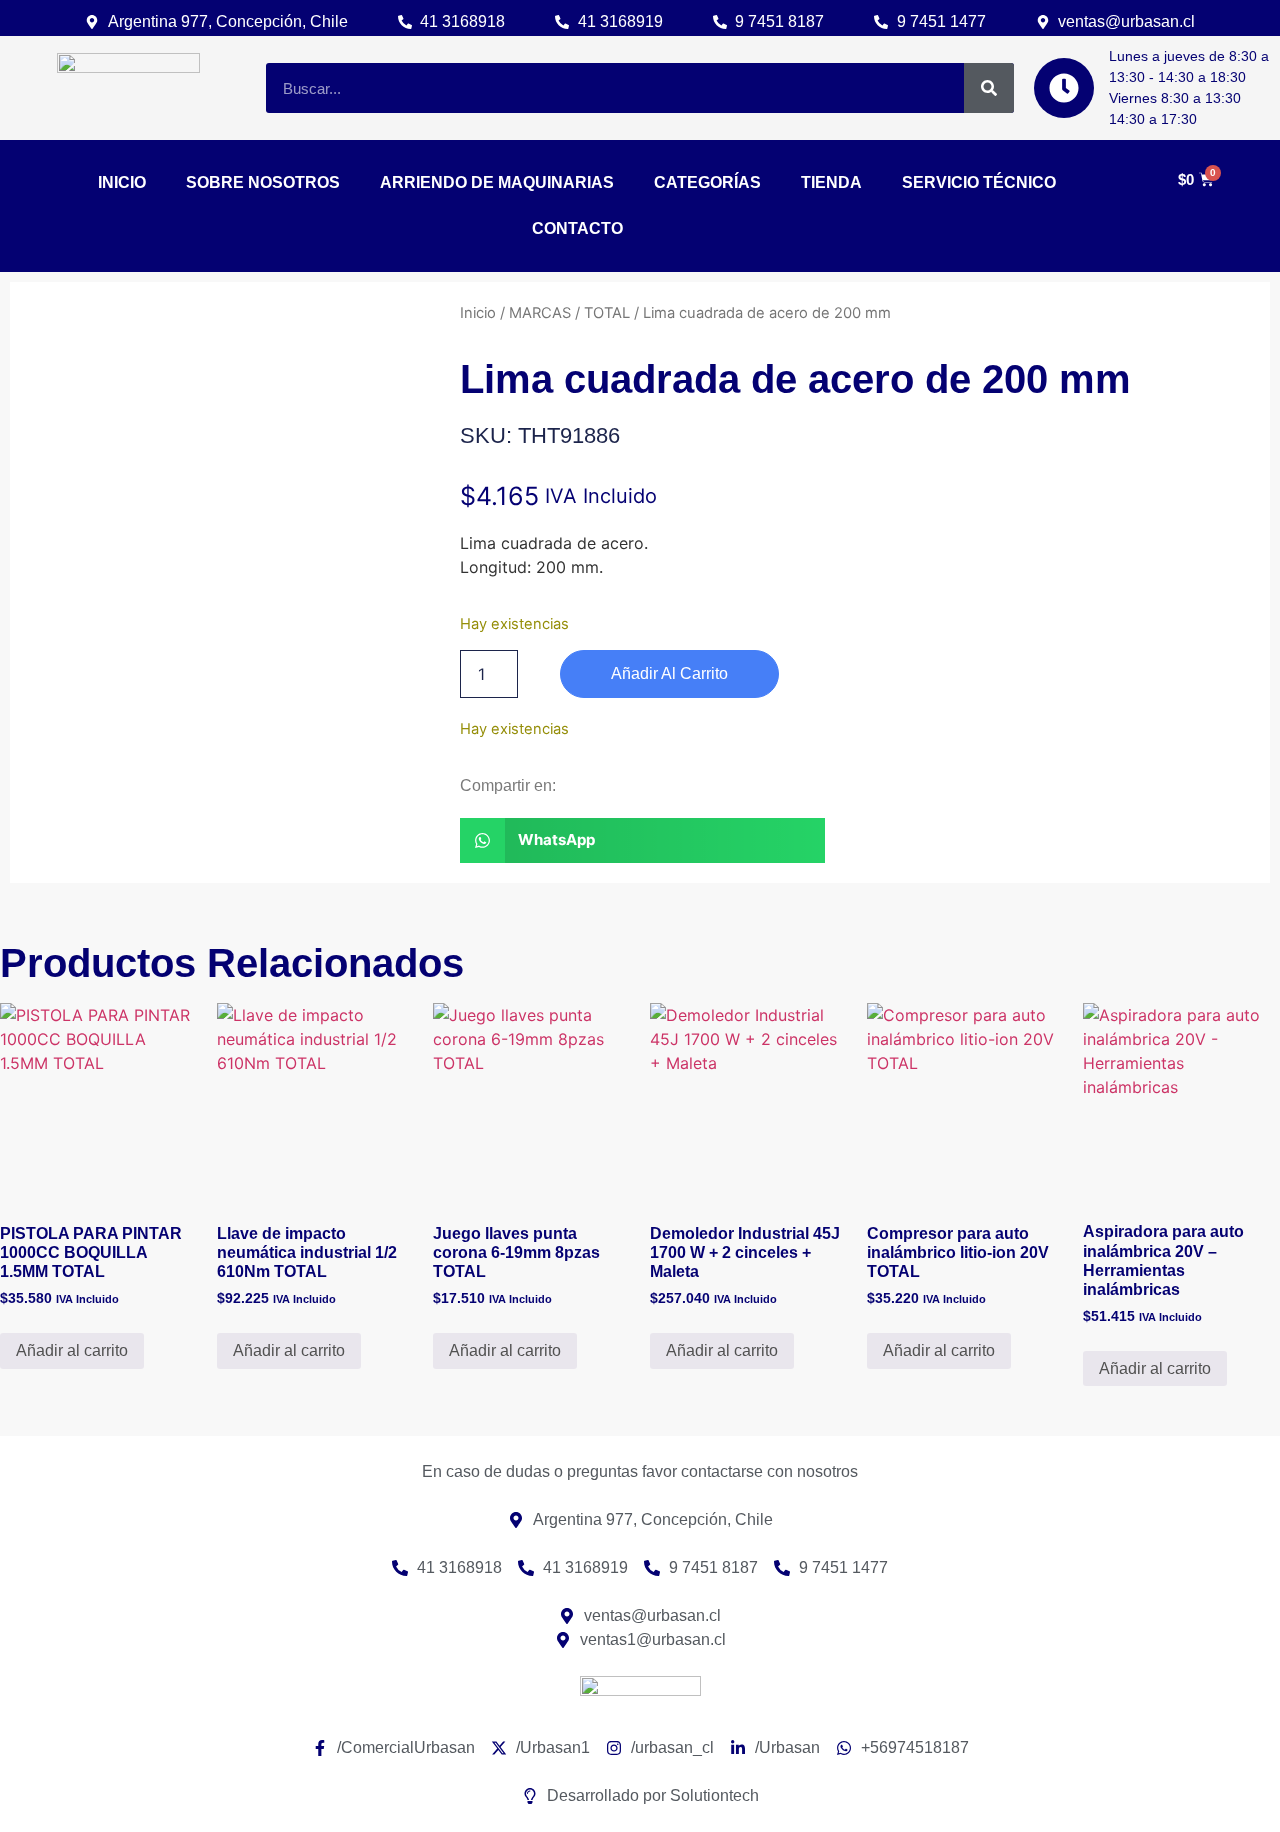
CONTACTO (577, 228)
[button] (642, 840)
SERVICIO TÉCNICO (979, 182)
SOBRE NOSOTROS (263, 182)
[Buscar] (989, 88)
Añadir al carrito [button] (72, 1350)
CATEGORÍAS (707, 182)
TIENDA (831, 182)
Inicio (478, 313)
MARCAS (540, 313)
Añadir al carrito (669, 673)
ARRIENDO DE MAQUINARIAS (497, 182)
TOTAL (607, 313)
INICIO (122, 182)
